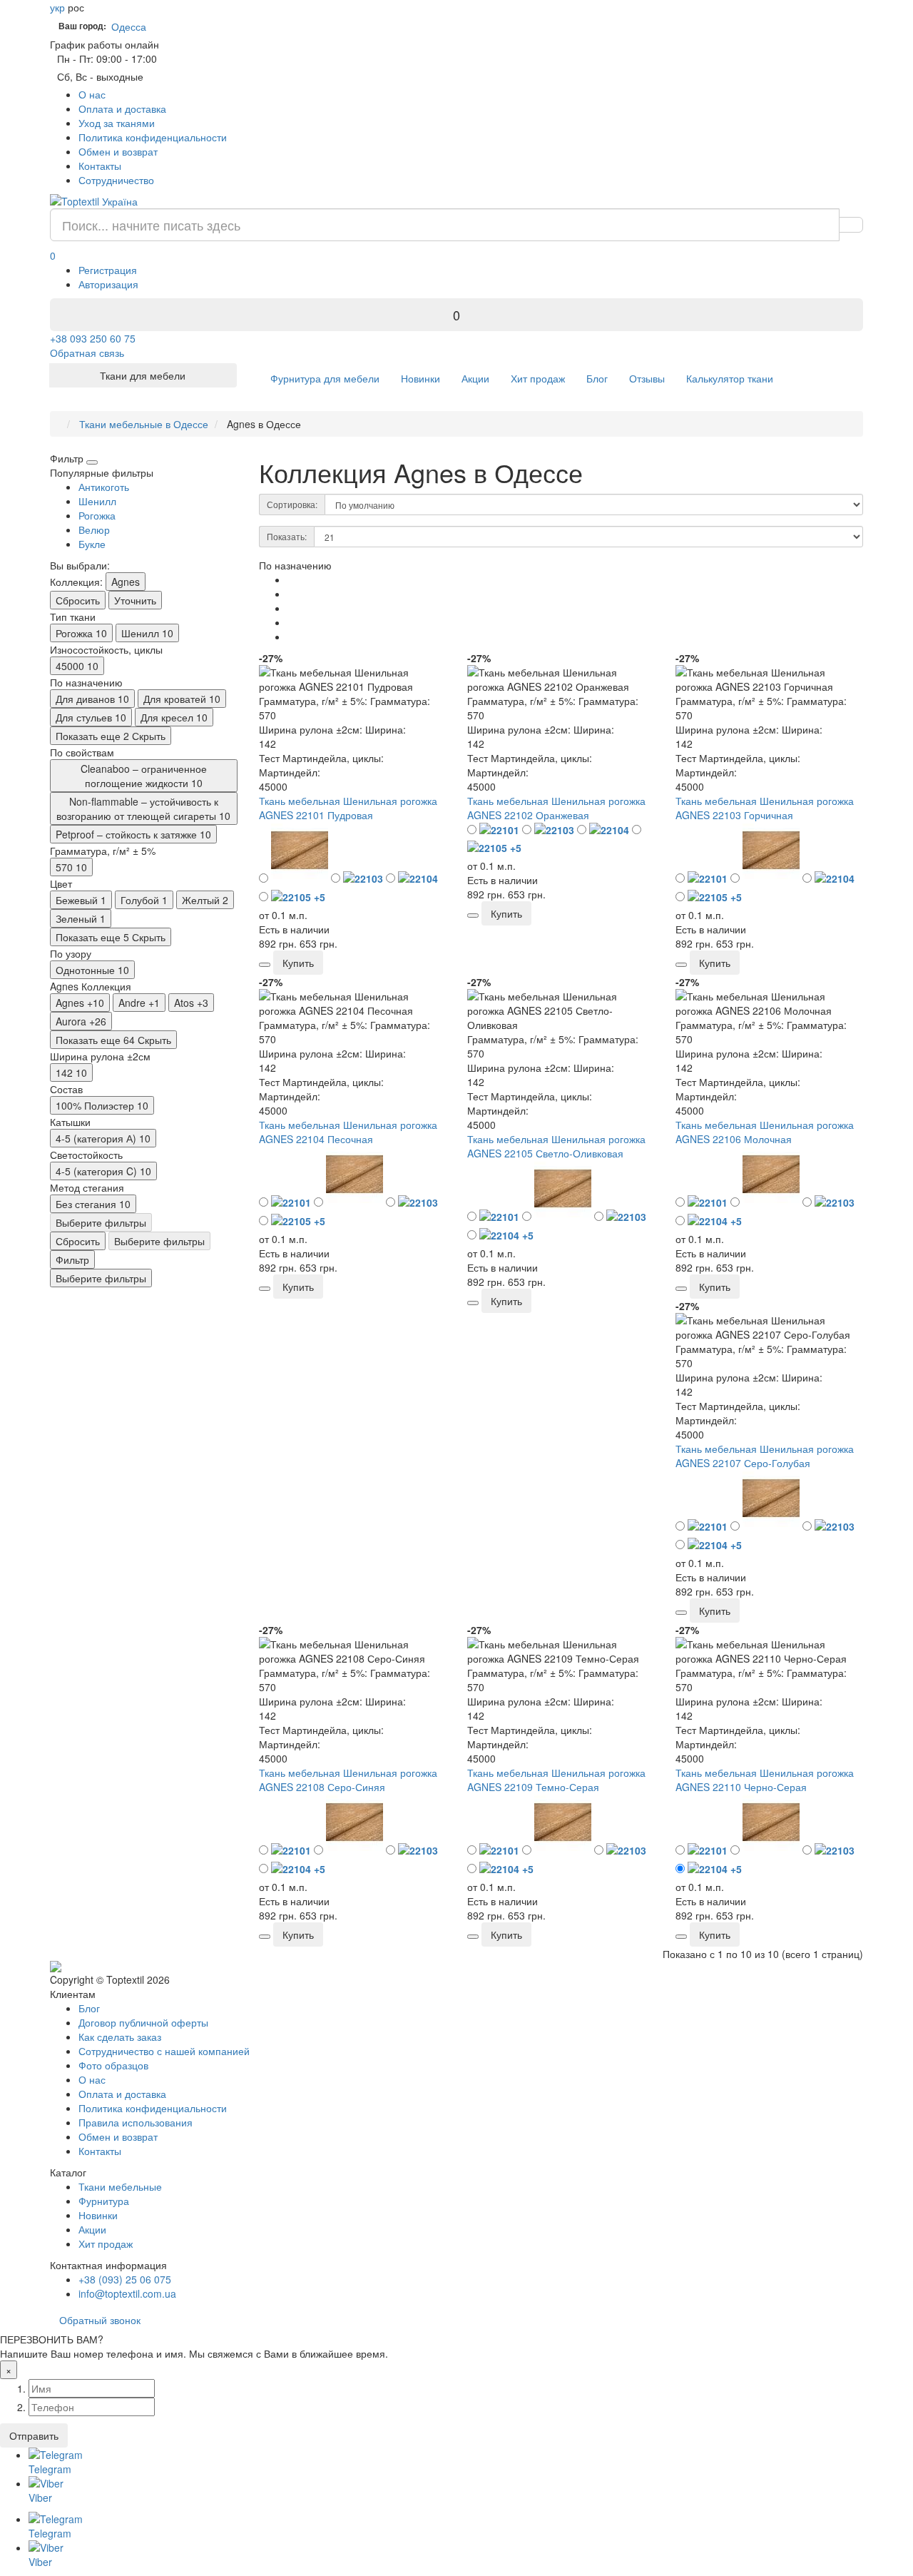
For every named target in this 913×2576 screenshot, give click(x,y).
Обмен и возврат (118, 151)
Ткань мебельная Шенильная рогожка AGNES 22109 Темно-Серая (556, 1780)
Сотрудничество (116, 180)
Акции (475, 378)
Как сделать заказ (120, 2037)
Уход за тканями (117, 123)
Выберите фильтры (101, 1222)
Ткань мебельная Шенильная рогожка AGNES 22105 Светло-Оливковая (556, 1146)
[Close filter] (92, 462)
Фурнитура (104, 2201)
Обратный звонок (100, 2320)
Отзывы (647, 378)
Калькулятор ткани (730, 378)
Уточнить (135, 600)
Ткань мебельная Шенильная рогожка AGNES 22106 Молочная (765, 1132)
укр (57, 7)
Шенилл (97, 501)
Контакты (100, 166)
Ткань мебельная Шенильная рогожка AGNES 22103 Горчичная (765, 808)
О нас (92, 94)
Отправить (34, 2435)
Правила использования (136, 2122)
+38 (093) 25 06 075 (125, 2279)
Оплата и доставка (122, 108)
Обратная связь (87, 353)
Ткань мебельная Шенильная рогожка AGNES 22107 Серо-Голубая (765, 1456)
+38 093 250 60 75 (93, 338)
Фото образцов (113, 2065)
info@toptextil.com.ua (127, 2293)
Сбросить (78, 600)
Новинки (420, 378)
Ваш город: (82, 26)
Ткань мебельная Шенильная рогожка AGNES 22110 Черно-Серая (765, 1780)
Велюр (94, 529)
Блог (597, 378)
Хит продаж (538, 378)
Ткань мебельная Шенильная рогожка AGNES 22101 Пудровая (348, 808)
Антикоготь (104, 487)
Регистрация (108, 270)
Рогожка (97, 515)
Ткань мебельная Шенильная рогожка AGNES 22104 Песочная (348, 1132)
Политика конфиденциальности (153, 137)
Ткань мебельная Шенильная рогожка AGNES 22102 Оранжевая (556, 808)
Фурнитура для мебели (325, 378)
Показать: (287, 536)
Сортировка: (292, 504)
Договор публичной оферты (143, 2022)
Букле (92, 544)
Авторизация (108, 284)
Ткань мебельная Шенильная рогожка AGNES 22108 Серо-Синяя (348, 1780)
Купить (298, 963)
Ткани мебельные (120, 2186)
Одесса (132, 26)
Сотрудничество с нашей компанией (164, 2051)
